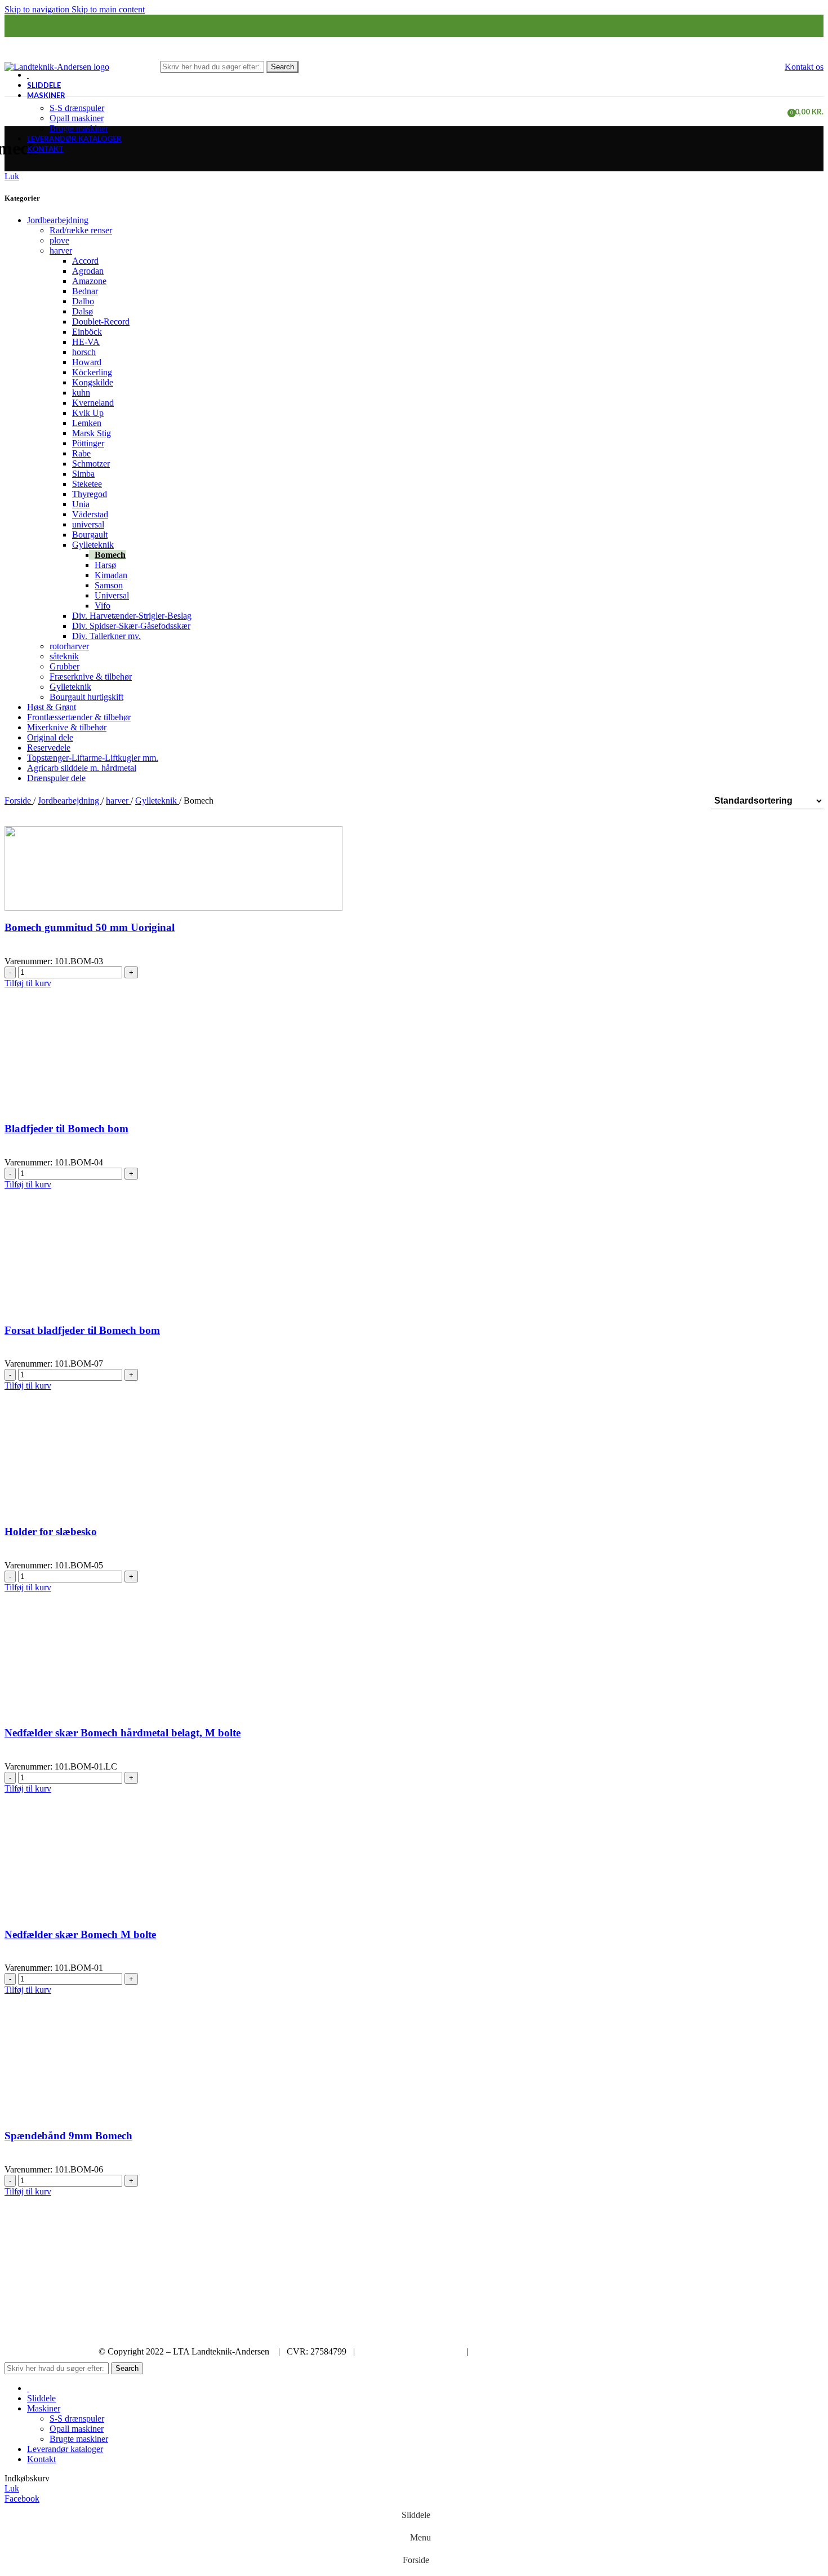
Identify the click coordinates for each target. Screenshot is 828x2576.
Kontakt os (804, 67)
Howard (87, 362)
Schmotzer (91, 464)
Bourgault (90, 535)
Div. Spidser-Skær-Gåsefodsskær (131, 626)
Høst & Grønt (52, 707)
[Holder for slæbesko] (97, 1472)
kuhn (81, 393)
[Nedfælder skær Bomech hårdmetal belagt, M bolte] (103, 1673)
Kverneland (93, 403)
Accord (85, 261)
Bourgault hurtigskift (86, 697)
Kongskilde (93, 382)
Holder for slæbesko (51, 1531)
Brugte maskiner (79, 128)
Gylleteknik (93, 545)
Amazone (89, 281)
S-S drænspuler (77, 108)
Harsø (105, 565)
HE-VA (86, 342)
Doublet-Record (101, 322)
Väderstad (90, 514)
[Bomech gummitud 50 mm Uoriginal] (173, 868)
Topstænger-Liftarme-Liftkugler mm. (93, 758)
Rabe (81, 453)
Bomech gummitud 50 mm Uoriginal (90, 927)
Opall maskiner (77, 118)
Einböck (87, 332)
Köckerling (92, 372)
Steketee (87, 484)
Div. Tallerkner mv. (106, 636)
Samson (109, 585)
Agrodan (88, 271)
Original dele (50, 737)
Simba (83, 474)
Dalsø (83, 311)
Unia (81, 504)
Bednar (85, 291)
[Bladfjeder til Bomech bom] (173, 1069)
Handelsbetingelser (509, 2351)
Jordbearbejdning (58, 220)
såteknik (64, 656)
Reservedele (49, 748)
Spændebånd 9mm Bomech (68, 2136)
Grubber (64, 666)
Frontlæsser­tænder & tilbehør (79, 717)
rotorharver (69, 646)
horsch (84, 352)
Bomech (110, 555)
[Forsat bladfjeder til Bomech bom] (81, 1271)
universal (88, 524)
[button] (28, 983)
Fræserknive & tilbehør (91, 677)
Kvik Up (88, 413)
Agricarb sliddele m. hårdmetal (82, 768)
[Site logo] (57, 66)
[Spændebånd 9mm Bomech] (145, 2076)
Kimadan (111, 575)
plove (59, 240)
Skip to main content (108, 9)
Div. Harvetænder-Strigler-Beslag (132, 616)
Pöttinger (88, 443)
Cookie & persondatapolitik (411, 2351)
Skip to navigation (38, 9)
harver (61, 250)
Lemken (87, 423)
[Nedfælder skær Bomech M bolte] (103, 1875)
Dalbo (83, 301)
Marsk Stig (92, 433)
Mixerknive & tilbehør (67, 727)
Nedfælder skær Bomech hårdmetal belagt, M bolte (123, 1733)
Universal (112, 595)
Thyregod (90, 494)
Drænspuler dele (56, 778)
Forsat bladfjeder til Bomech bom (82, 1330)
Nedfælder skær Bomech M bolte (80, 1934)
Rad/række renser (81, 230)
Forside (19, 801)
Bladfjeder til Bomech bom (66, 1129)
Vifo (103, 606)
